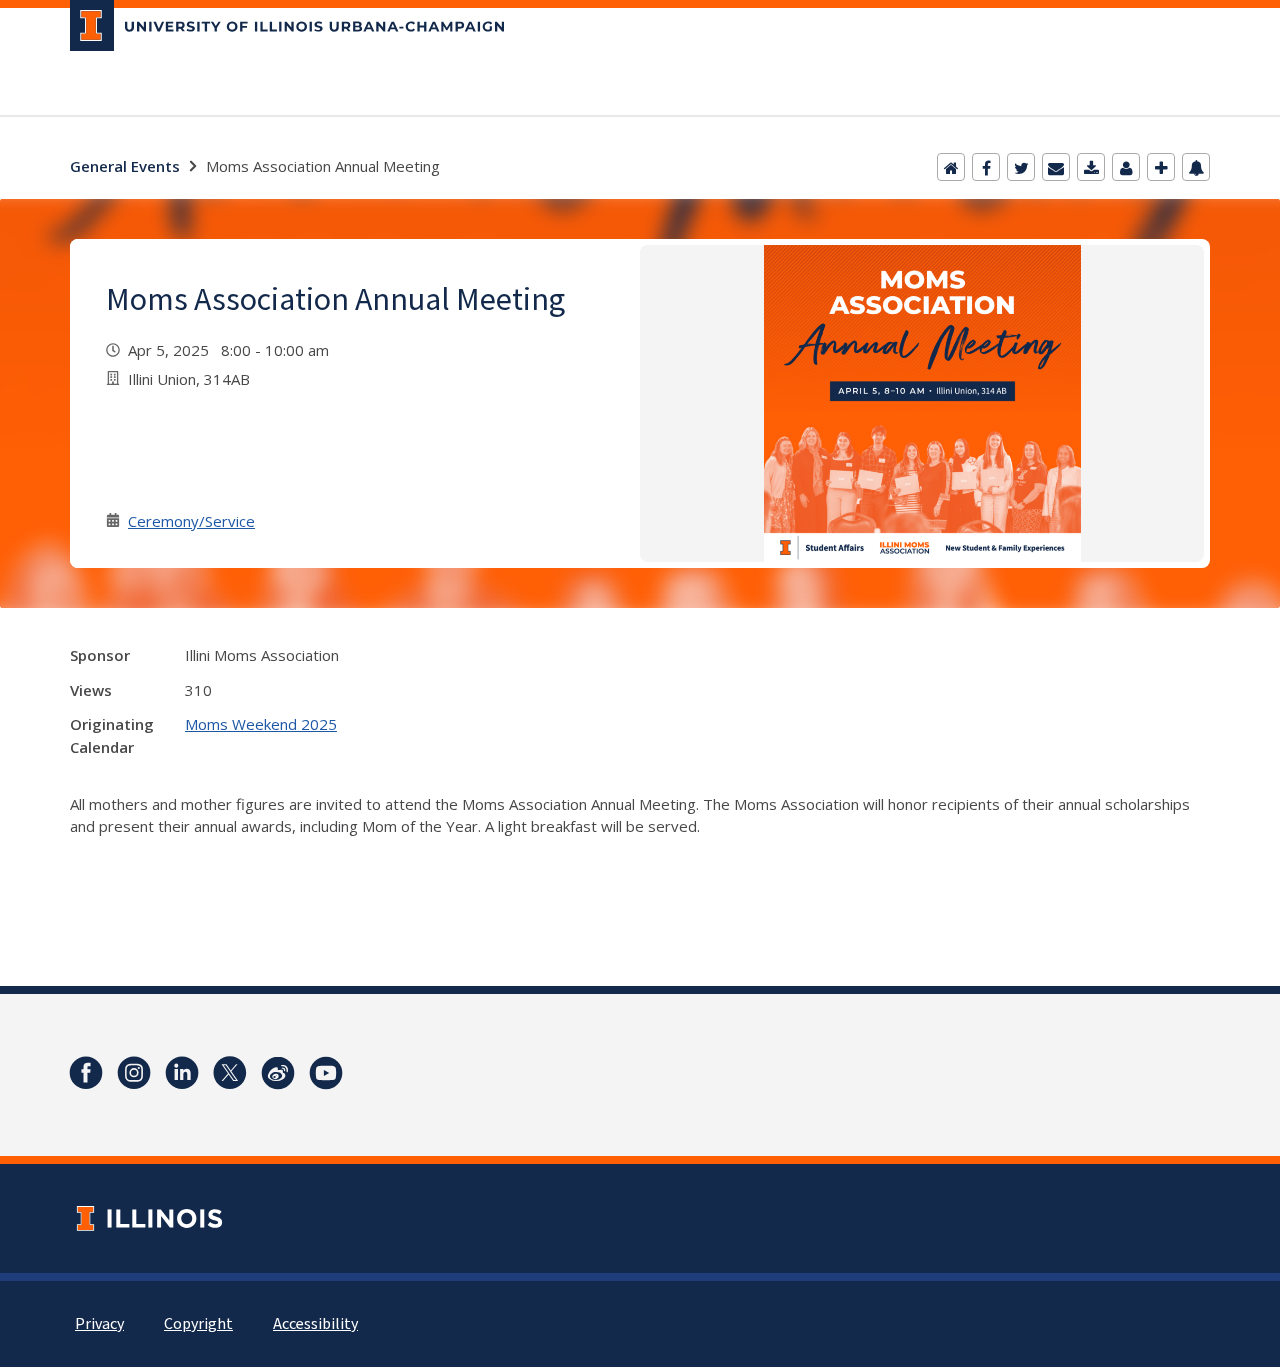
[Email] (1056, 167)
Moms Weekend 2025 (261, 724)
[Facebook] (986, 167)
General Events (125, 166)
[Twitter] (1021, 167)
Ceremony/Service (191, 521)
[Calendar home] (951, 167)
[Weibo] (278, 1073)
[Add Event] (1161, 167)
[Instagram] (134, 1073)
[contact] (1126, 167)
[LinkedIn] (182, 1073)
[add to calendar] (1091, 167)
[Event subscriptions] (1196, 167)
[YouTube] (326, 1073)
